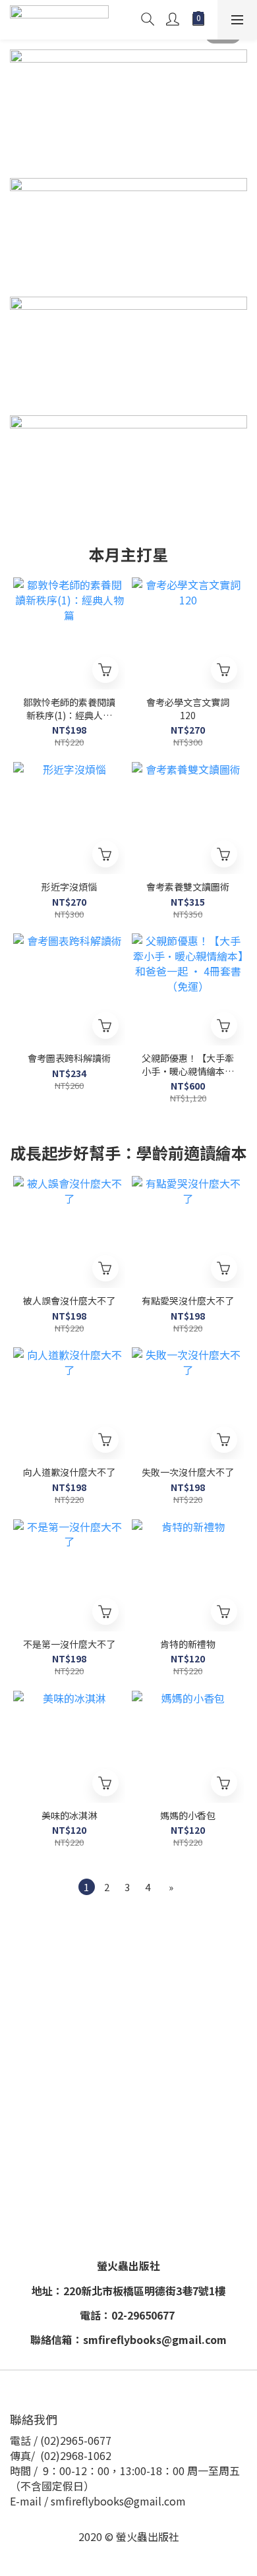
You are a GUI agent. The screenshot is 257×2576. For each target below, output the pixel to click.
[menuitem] (87, 1887)
